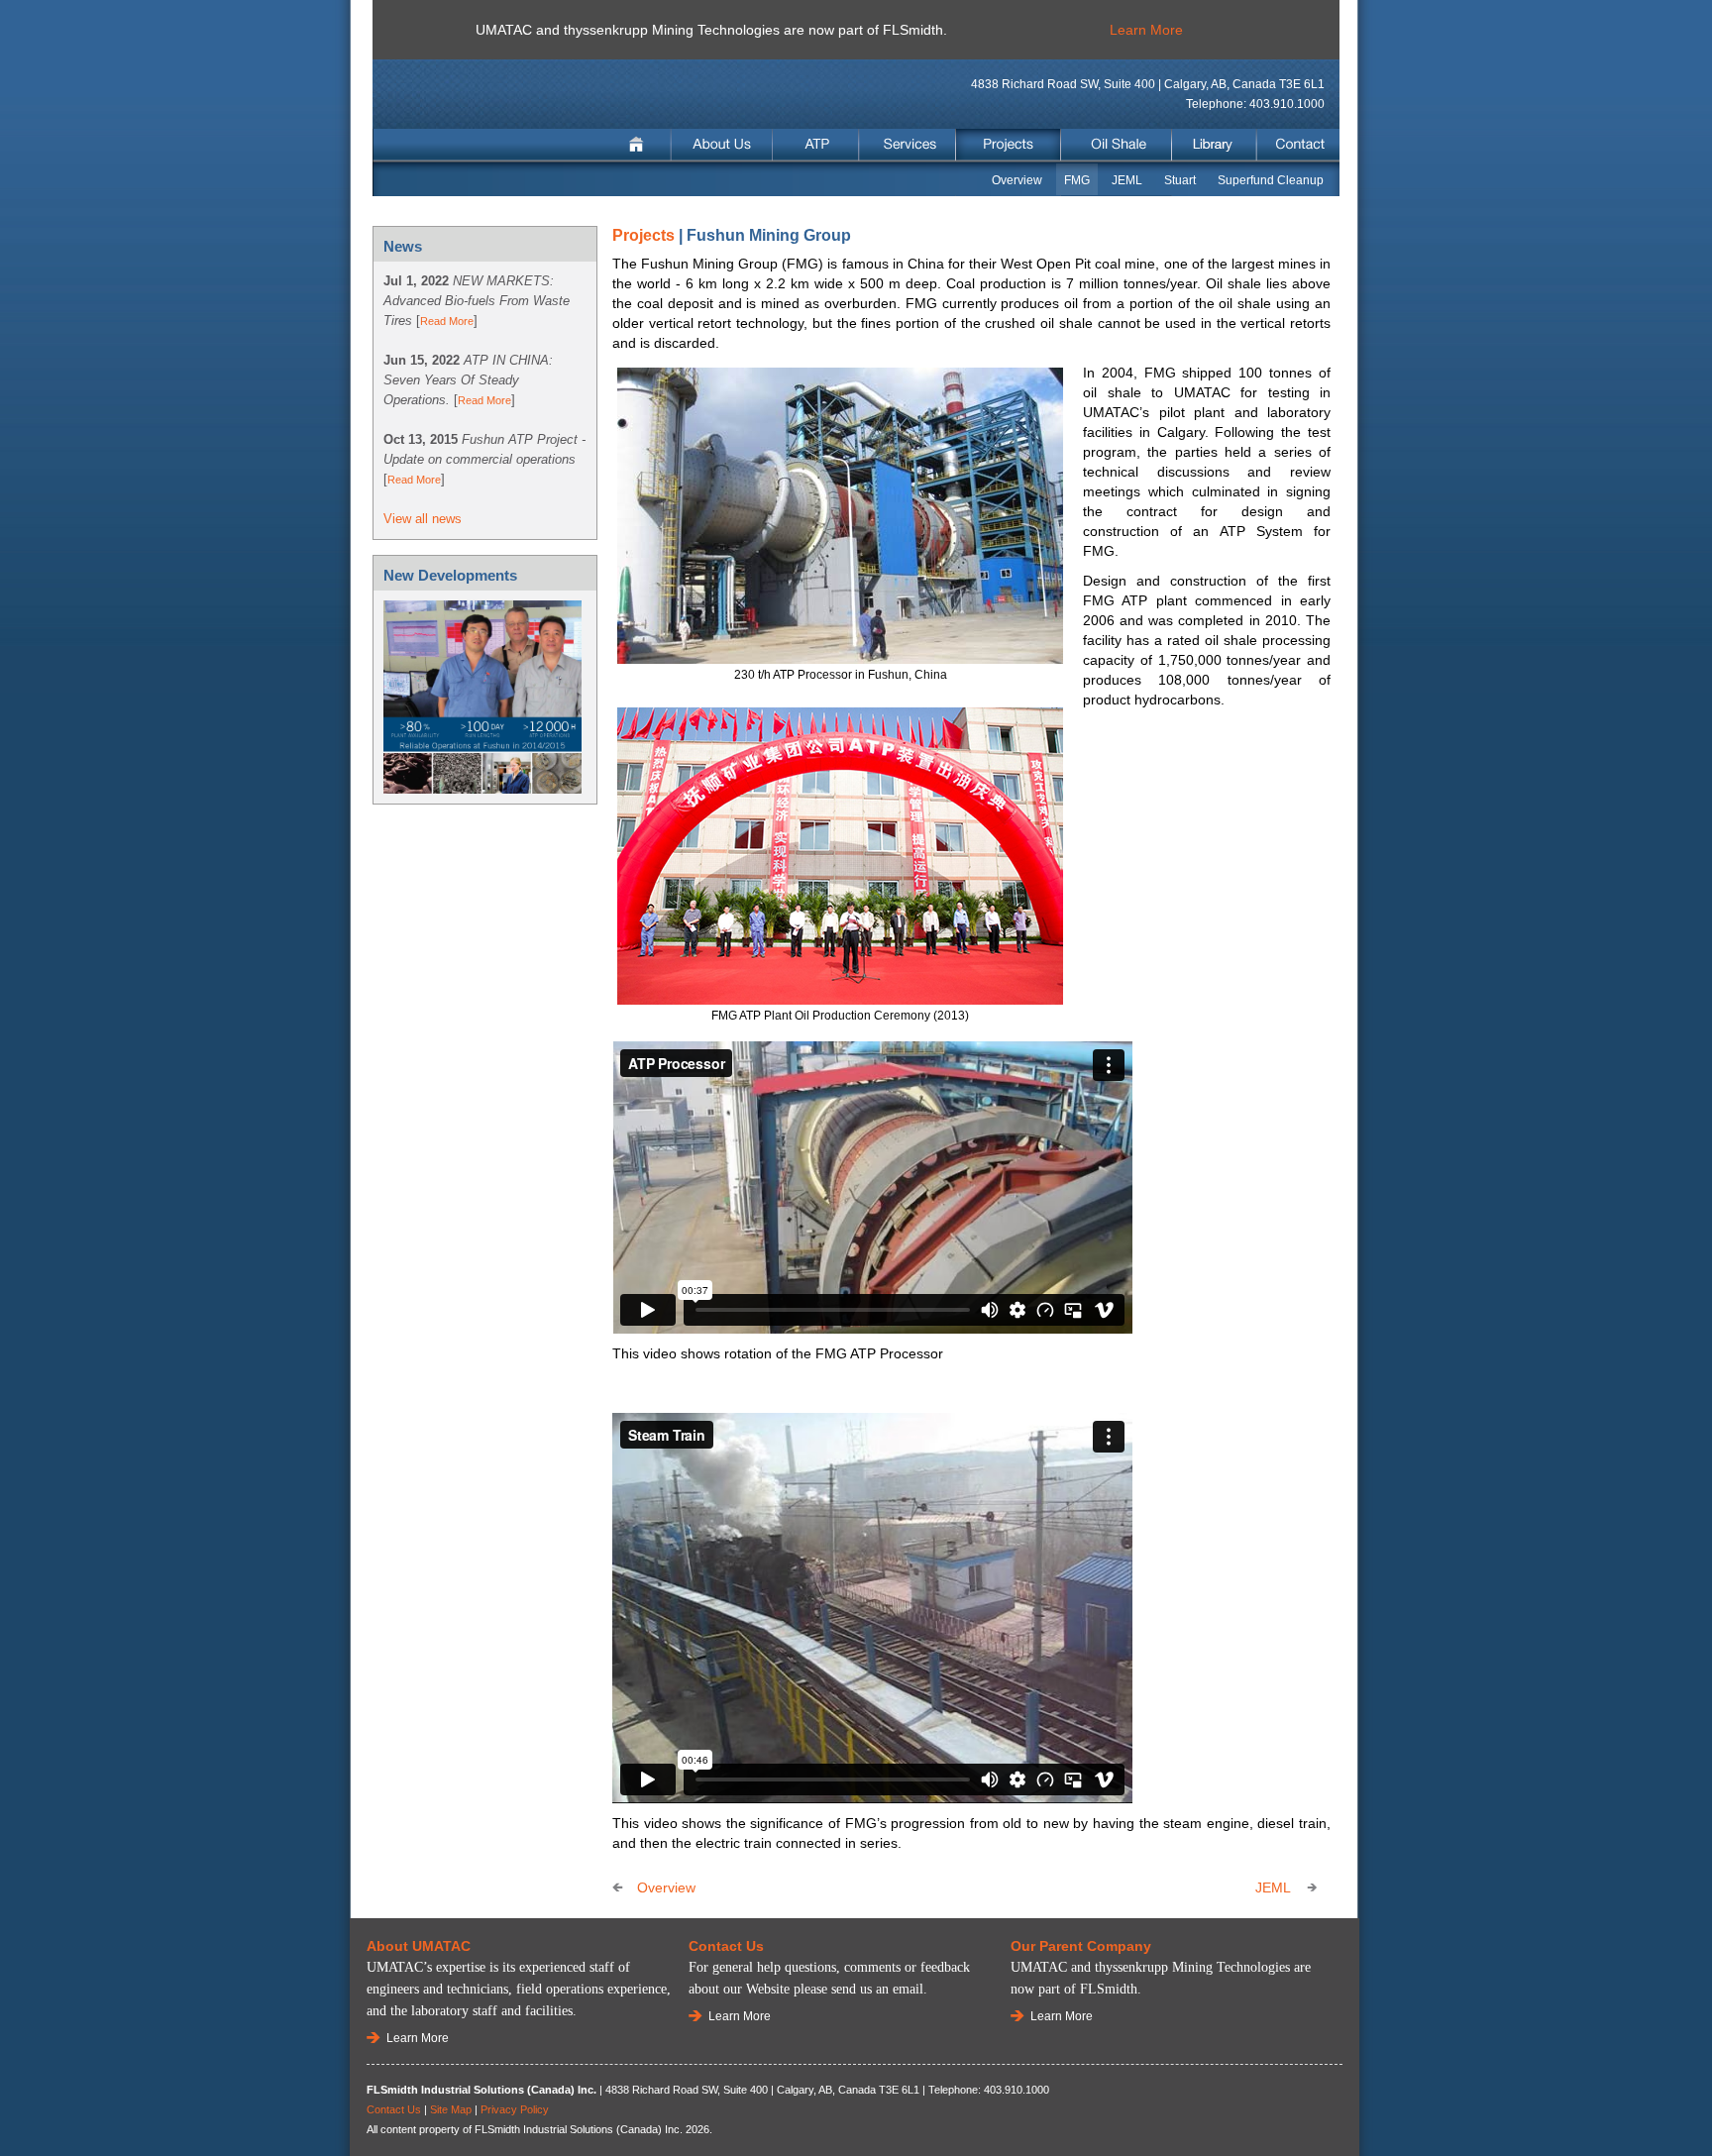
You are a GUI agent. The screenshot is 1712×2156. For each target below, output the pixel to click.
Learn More (1146, 30)
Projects (1008, 145)
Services (908, 145)
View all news (423, 519)
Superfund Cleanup (1271, 180)
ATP (816, 145)
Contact (1297, 145)
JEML (1127, 180)
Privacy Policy (515, 2109)
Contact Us (394, 2109)
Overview (1017, 180)
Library (1214, 145)
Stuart (1180, 180)
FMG (1077, 180)
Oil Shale (1117, 145)
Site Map (451, 2109)
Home (639, 145)
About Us (722, 145)
